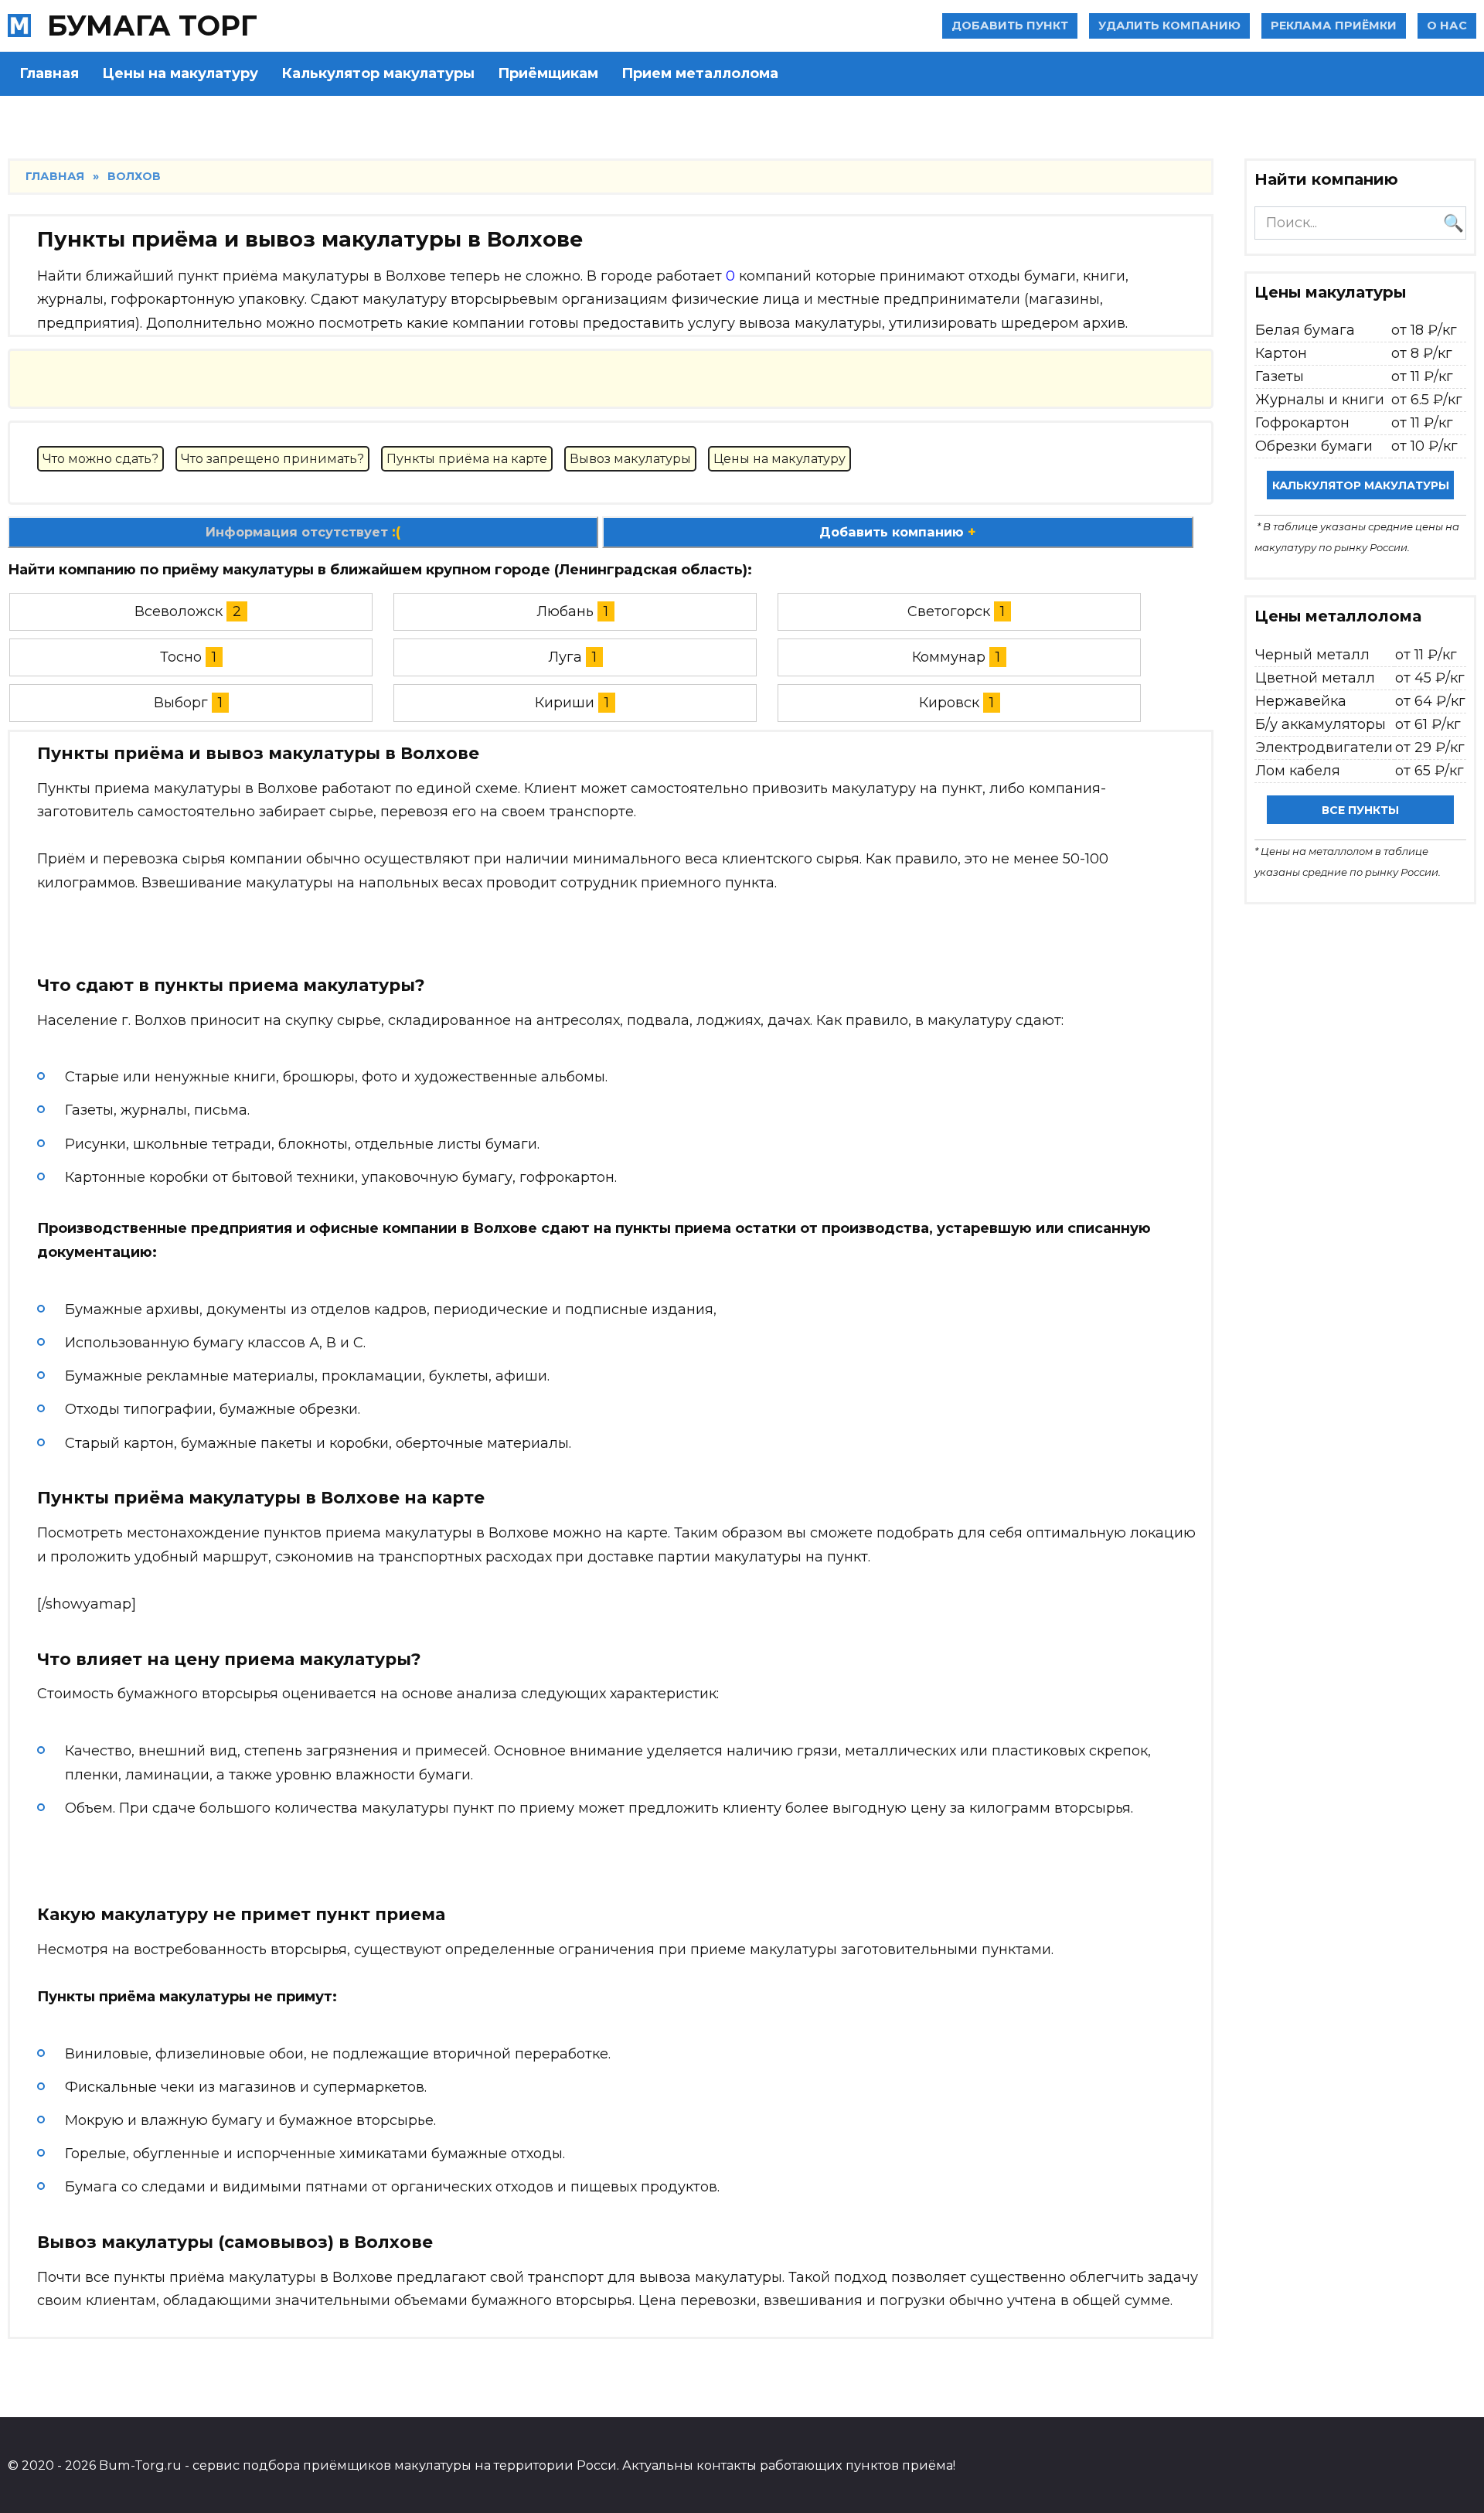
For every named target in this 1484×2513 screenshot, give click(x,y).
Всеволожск (179, 611)
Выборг (181, 703)
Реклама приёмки (1334, 26)
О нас (1447, 26)
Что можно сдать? (100, 459)
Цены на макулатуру (180, 73)
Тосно (181, 657)
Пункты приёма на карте (467, 459)
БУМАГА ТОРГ (152, 26)
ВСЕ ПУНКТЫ (1360, 810)
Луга (565, 657)
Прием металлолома (700, 73)
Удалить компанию (1169, 26)
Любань (565, 611)
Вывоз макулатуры (630, 459)
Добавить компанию (898, 532)
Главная (49, 73)
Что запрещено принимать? (272, 459)
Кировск (949, 703)
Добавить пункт (1010, 26)
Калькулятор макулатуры (378, 73)
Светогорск (949, 611)
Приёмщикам (548, 73)
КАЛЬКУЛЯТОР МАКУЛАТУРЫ (1361, 485)
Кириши (565, 703)
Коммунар (949, 657)
